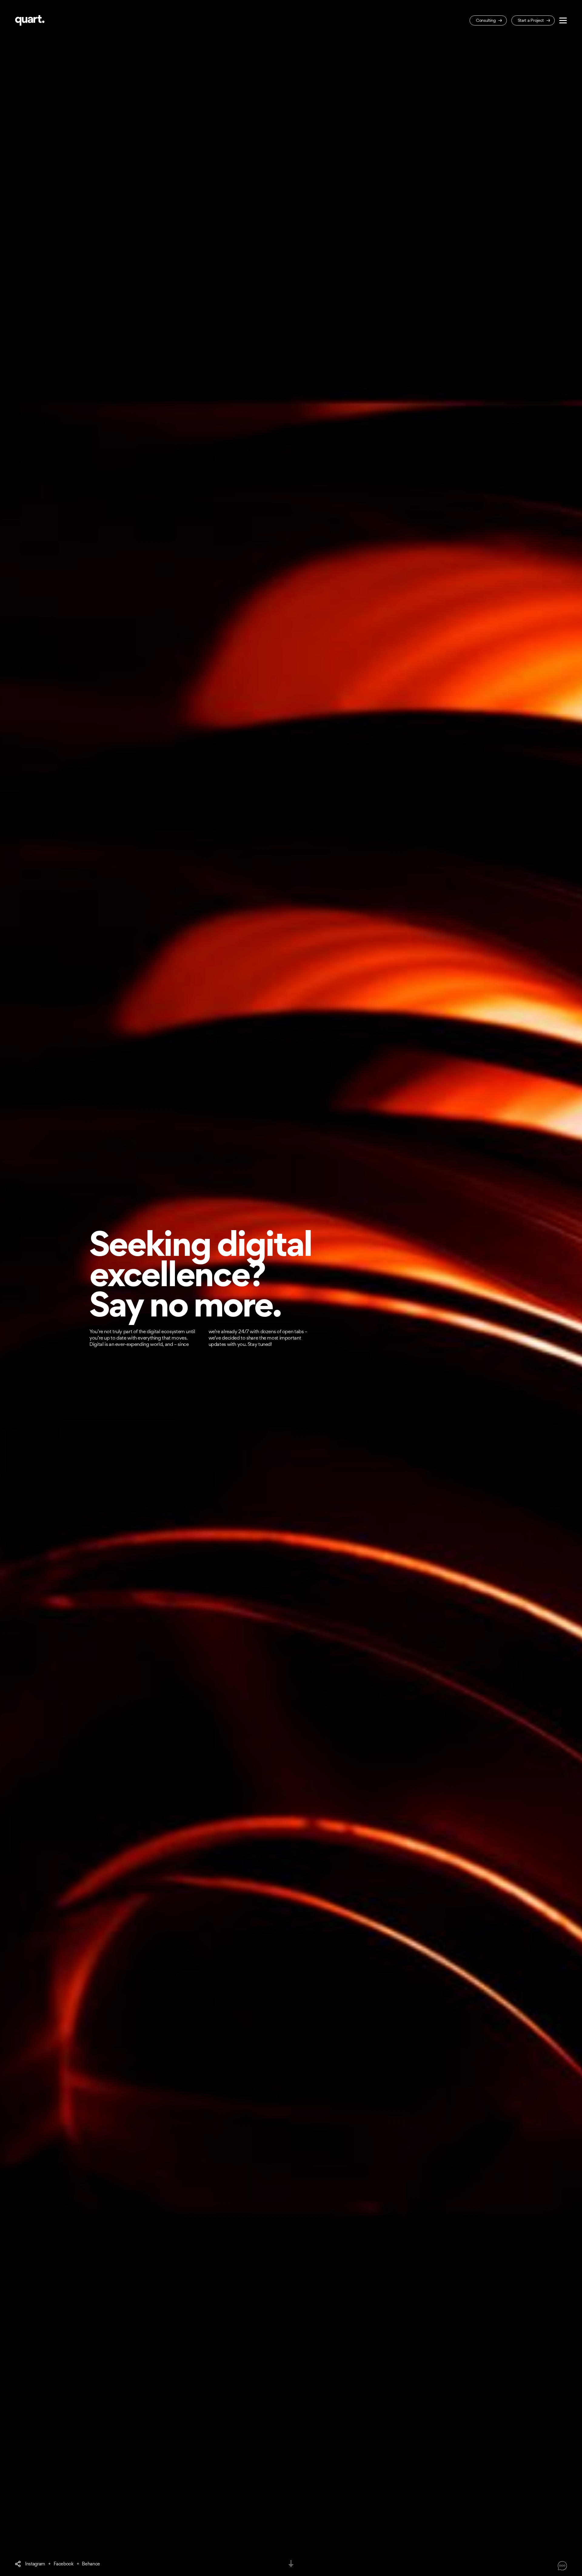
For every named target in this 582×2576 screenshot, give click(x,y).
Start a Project (531, 20)
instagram (35, 2564)
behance (91, 2564)
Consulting (486, 20)
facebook (64, 2564)
